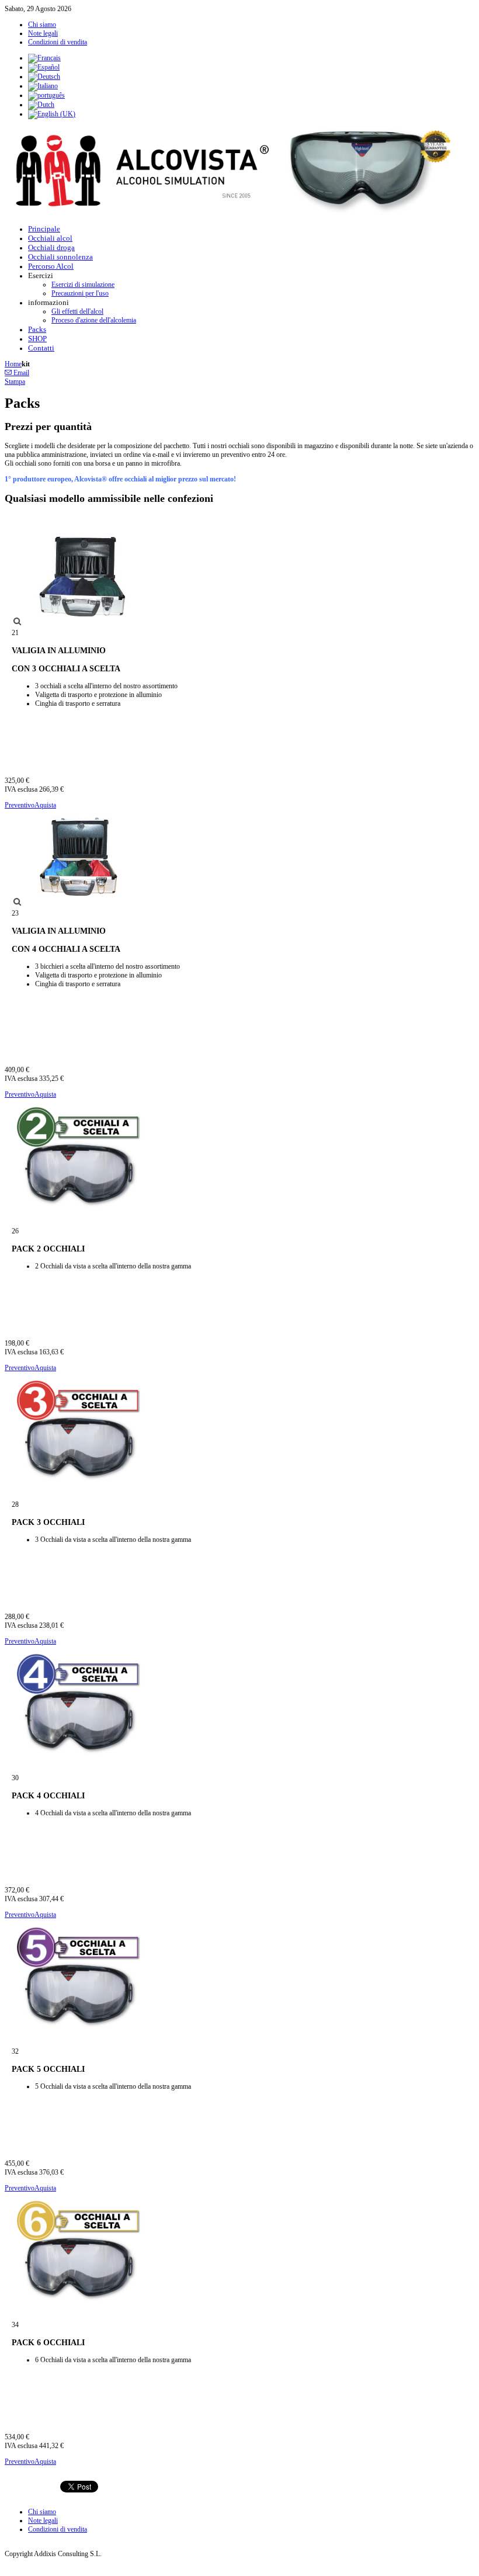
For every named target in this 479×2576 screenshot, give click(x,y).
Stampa (15, 382)
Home (13, 364)
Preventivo (20, 805)
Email (20, 373)
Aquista (45, 805)
